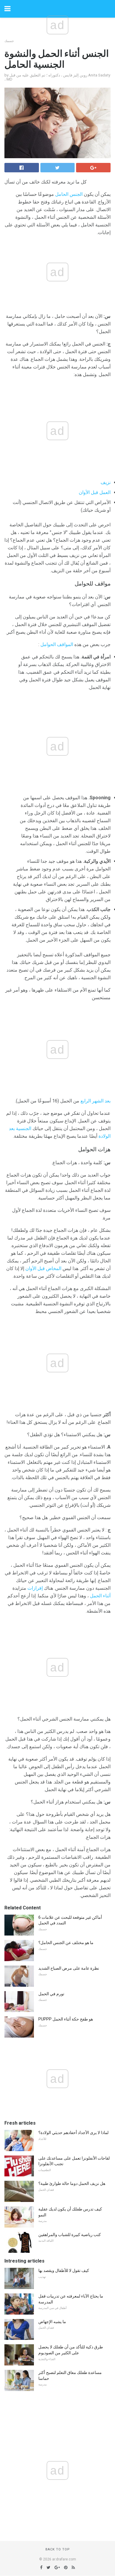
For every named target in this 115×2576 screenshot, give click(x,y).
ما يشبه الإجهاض (52, 2322)
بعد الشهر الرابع (96, 1101)
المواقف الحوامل (57, 644)
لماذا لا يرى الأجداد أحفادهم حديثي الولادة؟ (73, 2133)
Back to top (58, 2549)
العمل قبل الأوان (95, 492)
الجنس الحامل (69, 194)
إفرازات (35, 1588)
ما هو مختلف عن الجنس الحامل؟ (66, 1943)
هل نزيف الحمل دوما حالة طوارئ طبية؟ (72, 2183)
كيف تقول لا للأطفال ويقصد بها (64, 2270)
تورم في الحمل (51, 1994)
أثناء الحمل (100, 1596)
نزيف (106, 482)
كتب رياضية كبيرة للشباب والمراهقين (70, 2235)
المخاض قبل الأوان (43, 1268)
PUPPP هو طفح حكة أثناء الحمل (66, 2019)
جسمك (9, 41)
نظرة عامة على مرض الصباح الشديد (69, 1968)
